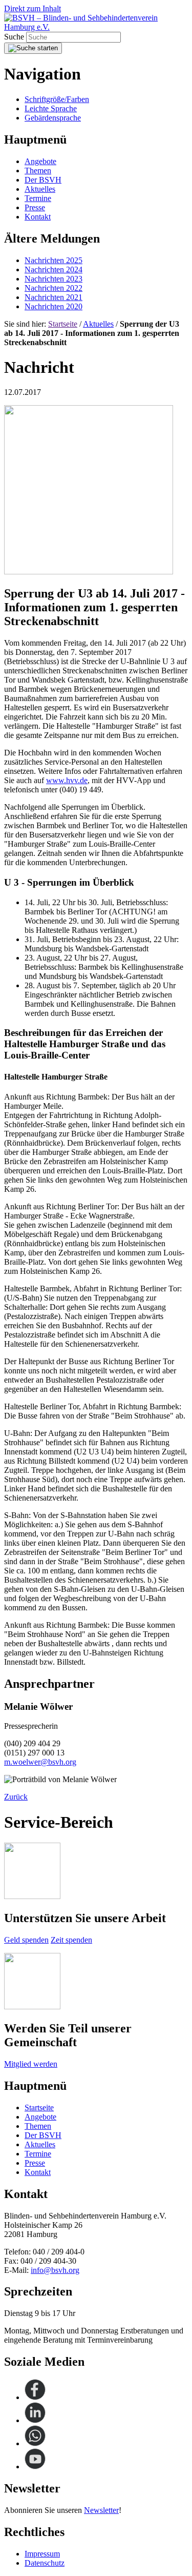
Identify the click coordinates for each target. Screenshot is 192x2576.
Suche (15, 37)
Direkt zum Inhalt (33, 8)
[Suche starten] (33, 48)
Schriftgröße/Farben (57, 99)
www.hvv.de (67, 780)
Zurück (16, 1797)
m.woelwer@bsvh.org (40, 1762)
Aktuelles (98, 324)
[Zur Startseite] (96, 27)
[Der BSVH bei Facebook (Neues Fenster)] (35, 2397)
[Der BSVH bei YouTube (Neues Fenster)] (35, 2467)
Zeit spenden (71, 1940)
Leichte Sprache (51, 108)
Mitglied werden (31, 2064)
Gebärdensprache (53, 118)
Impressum (42, 2554)
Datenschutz (45, 2563)
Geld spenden (26, 1940)
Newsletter (101, 2510)
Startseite (63, 324)
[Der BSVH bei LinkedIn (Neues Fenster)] (35, 2420)
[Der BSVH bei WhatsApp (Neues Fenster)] (35, 2443)
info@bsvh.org (55, 2270)
